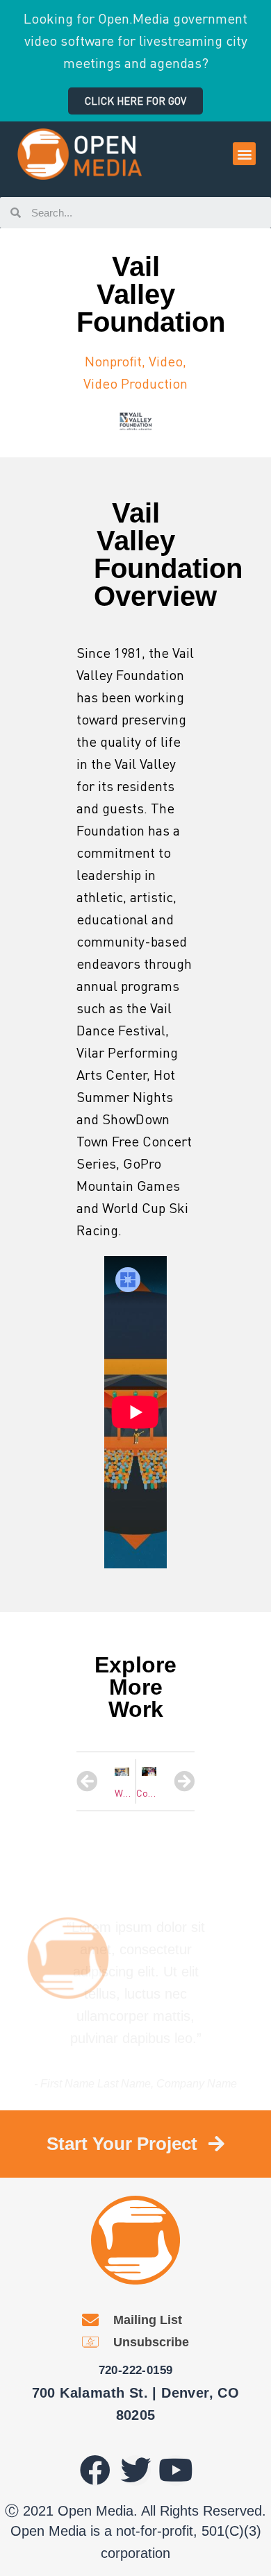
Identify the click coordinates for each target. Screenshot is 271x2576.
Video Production (135, 383)
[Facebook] (95, 2471)
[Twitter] (135, 2471)
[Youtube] (176, 2471)
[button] (135, 101)
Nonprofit (113, 361)
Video (166, 361)
